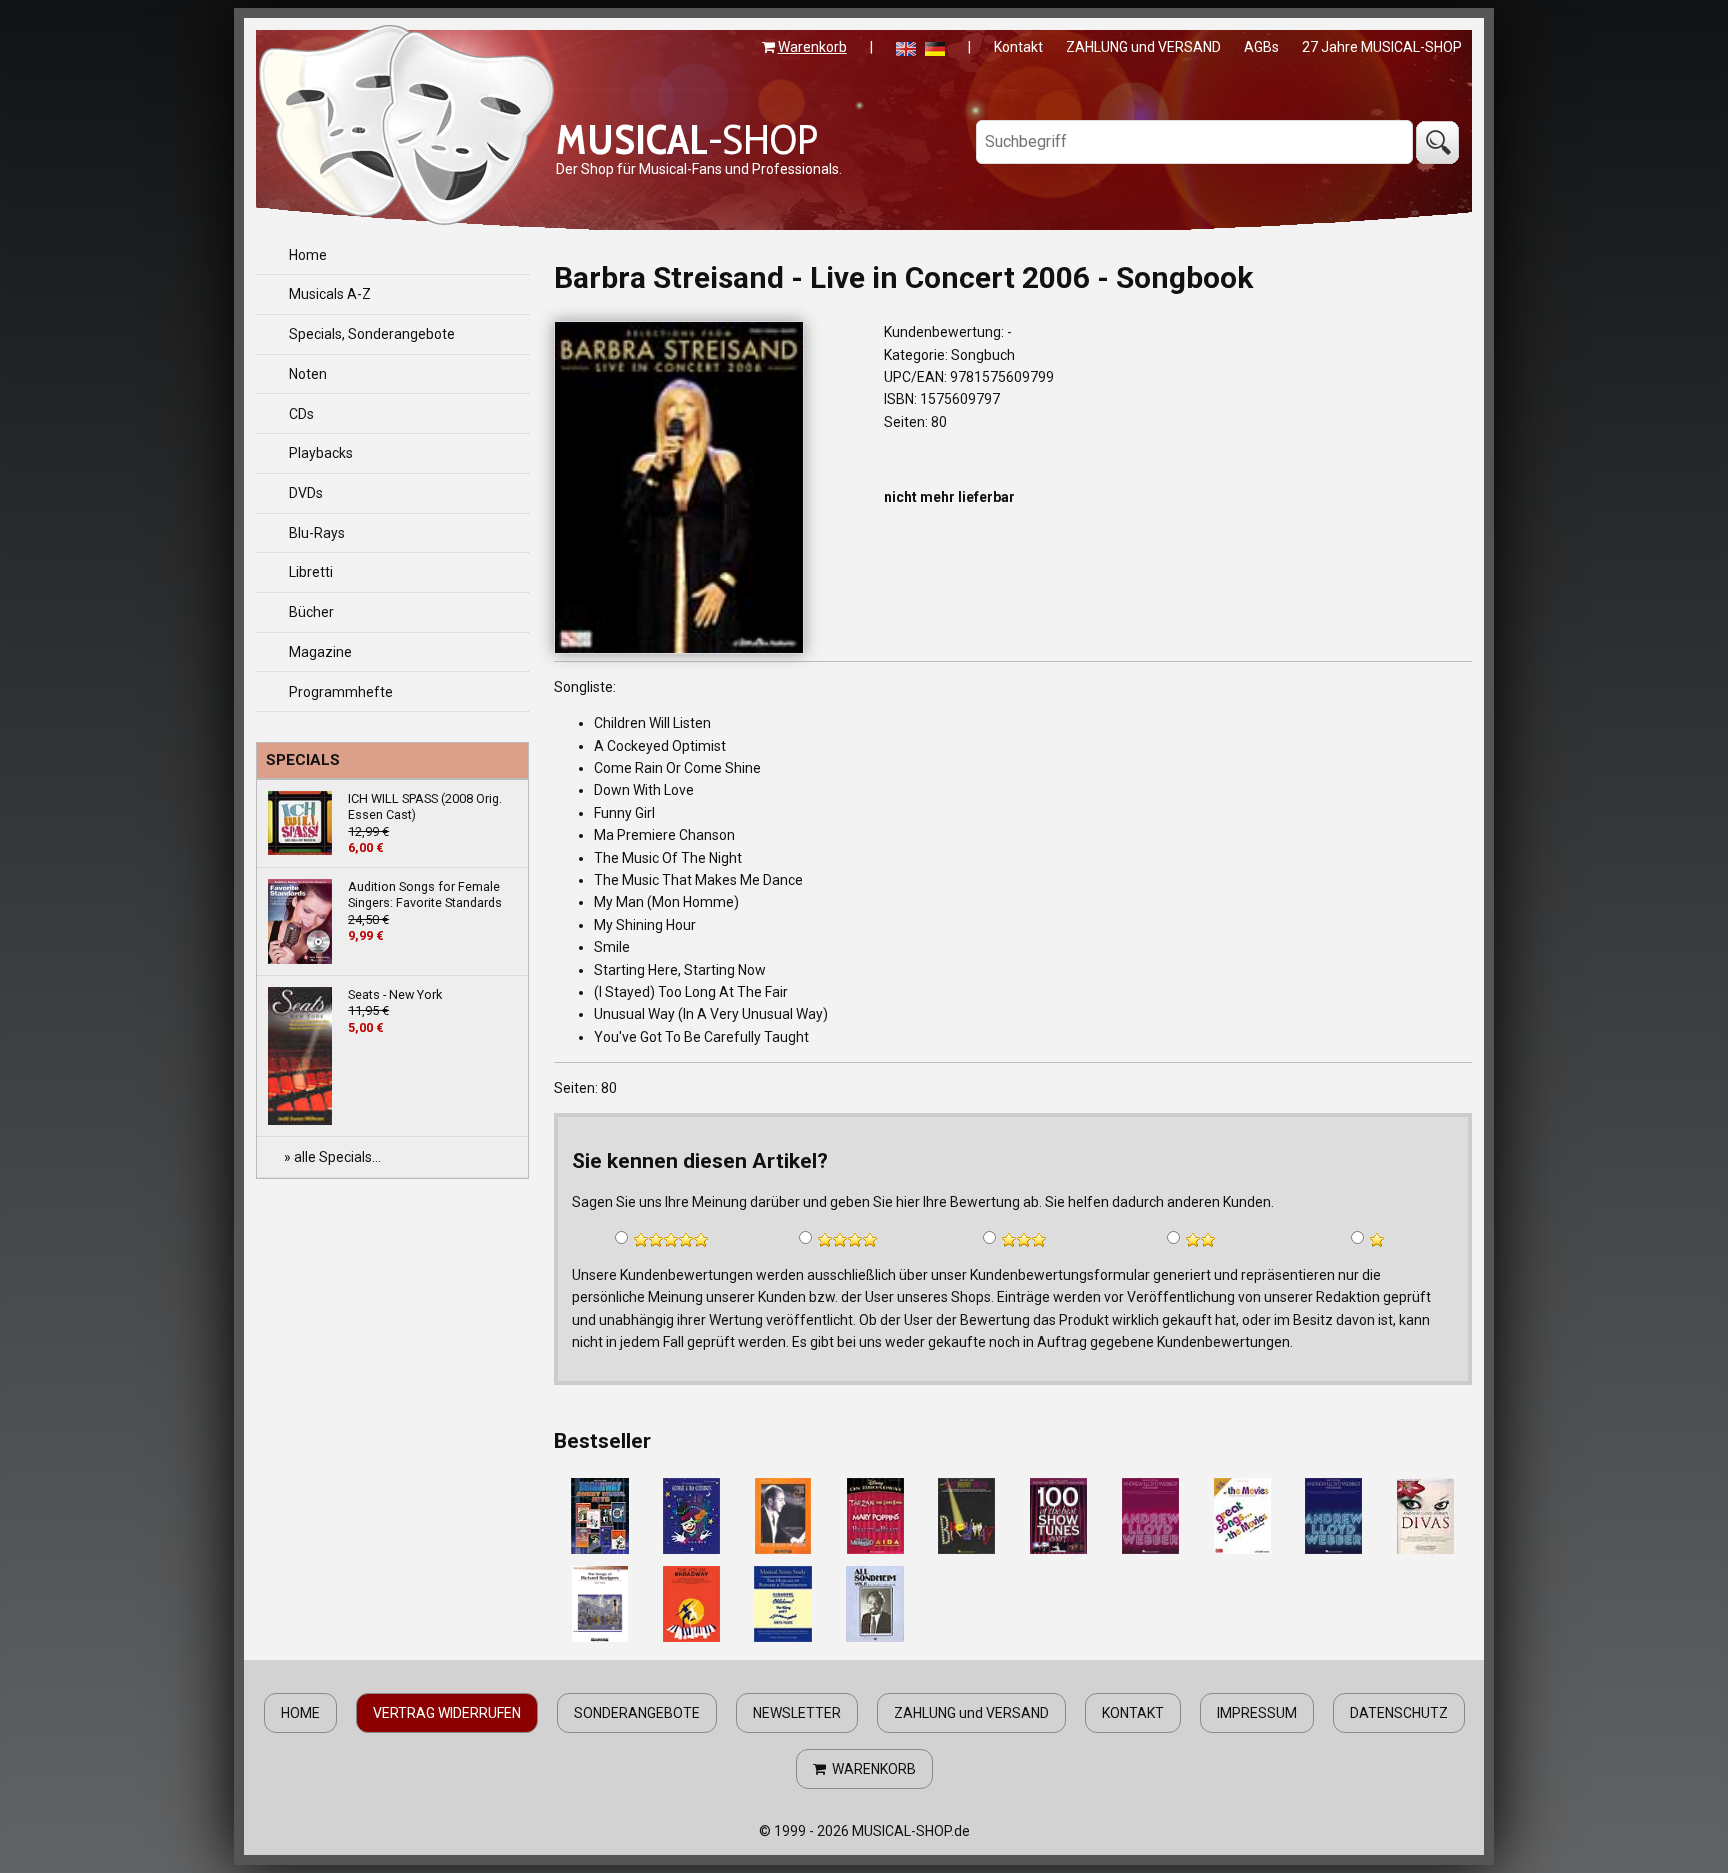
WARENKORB (871, 1769)
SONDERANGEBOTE (637, 1713)
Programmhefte (341, 692)
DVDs (306, 493)
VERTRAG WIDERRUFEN (447, 1713)
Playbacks (321, 453)
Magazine (320, 652)
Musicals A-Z (330, 294)
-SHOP (687, 139)
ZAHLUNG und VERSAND (1143, 47)
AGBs (1261, 47)
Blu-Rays (317, 533)
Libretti (311, 572)
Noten (308, 374)
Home (308, 255)
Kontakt (1018, 47)
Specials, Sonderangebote (372, 334)
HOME (300, 1713)
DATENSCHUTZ (1399, 1713)
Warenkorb (812, 47)
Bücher (311, 612)
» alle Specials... (332, 1157)
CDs (301, 414)
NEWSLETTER (797, 1713)
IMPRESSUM (1257, 1713)
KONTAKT (1133, 1713)
